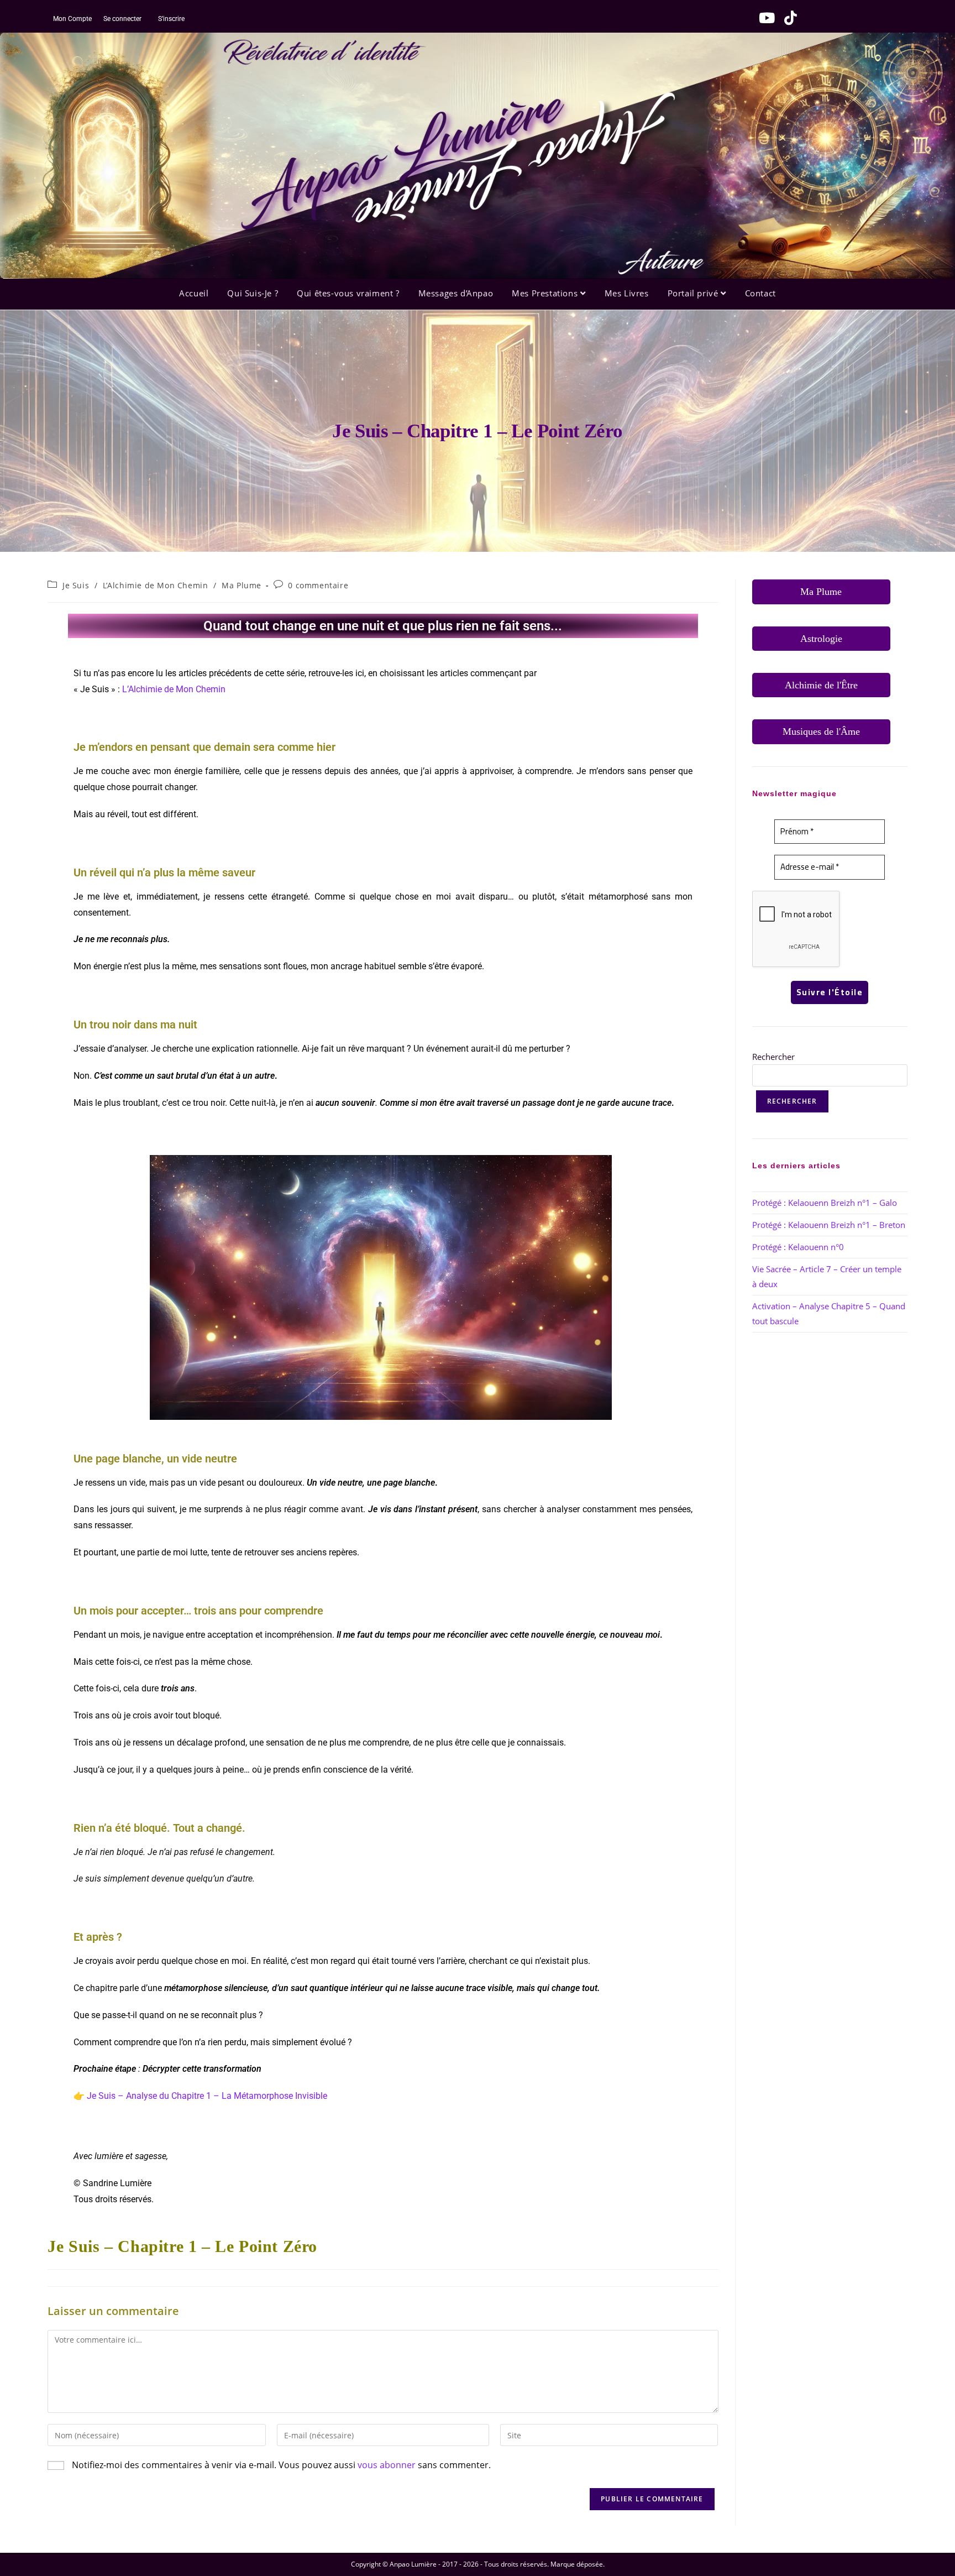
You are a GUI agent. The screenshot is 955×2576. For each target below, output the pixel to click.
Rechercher (773, 1057)
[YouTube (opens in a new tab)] (764, 18)
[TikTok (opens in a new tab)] (787, 18)
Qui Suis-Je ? (253, 293)
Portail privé (694, 293)
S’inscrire (171, 19)
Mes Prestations (546, 293)
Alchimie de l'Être (821, 685)
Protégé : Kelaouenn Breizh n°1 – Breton (829, 1225)
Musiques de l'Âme (821, 731)
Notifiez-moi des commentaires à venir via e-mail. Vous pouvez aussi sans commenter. (280, 2465)
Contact (760, 293)
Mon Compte (72, 19)
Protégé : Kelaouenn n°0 (798, 1247)
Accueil (194, 293)
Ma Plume (242, 585)
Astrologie (821, 639)
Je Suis (76, 585)
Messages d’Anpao (456, 293)
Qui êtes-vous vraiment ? (348, 293)
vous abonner (387, 2465)
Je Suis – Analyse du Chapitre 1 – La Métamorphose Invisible (207, 2096)
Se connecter (122, 19)
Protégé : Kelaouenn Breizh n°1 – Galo (825, 1203)
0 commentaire (318, 585)
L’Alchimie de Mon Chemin (155, 585)
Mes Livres (627, 293)
